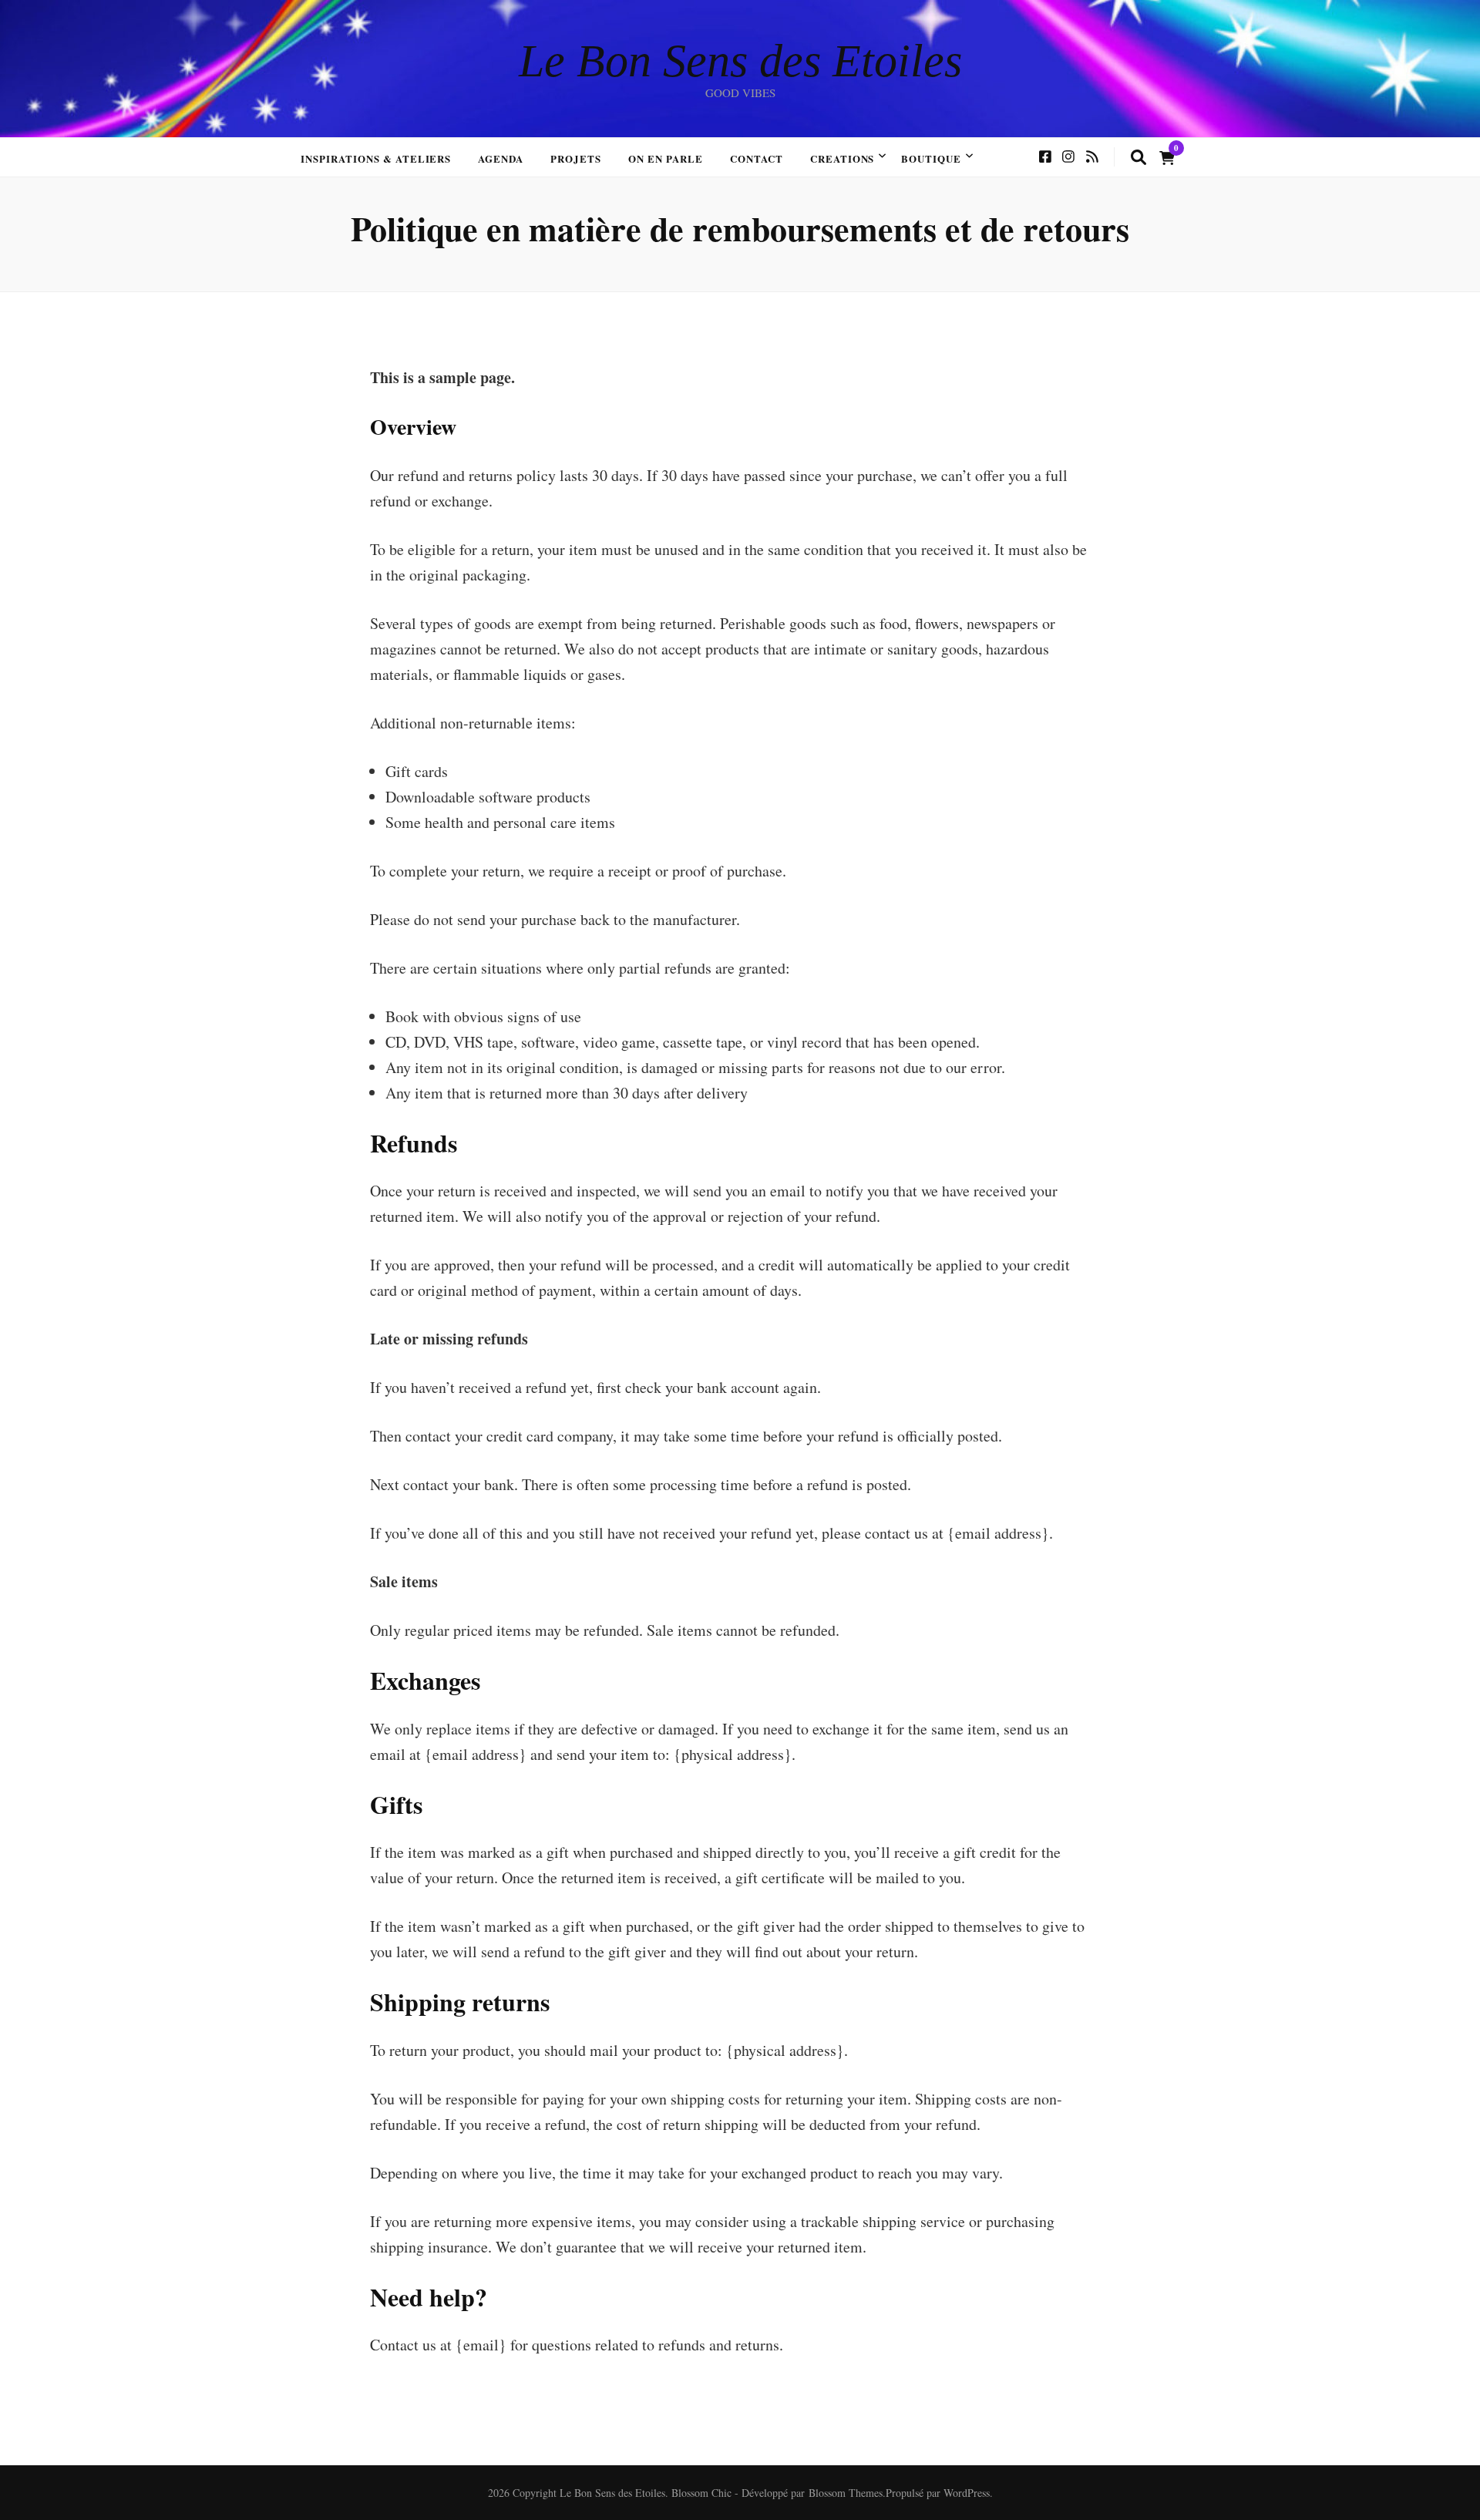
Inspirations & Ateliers (376, 158)
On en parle (666, 158)
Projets (576, 158)
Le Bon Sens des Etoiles (740, 61)
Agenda (501, 158)
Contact (757, 158)
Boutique (931, 158)
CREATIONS (843, 158)
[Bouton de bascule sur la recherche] (1139, 158)
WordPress (967, 2493)
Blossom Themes (846, 2493)
